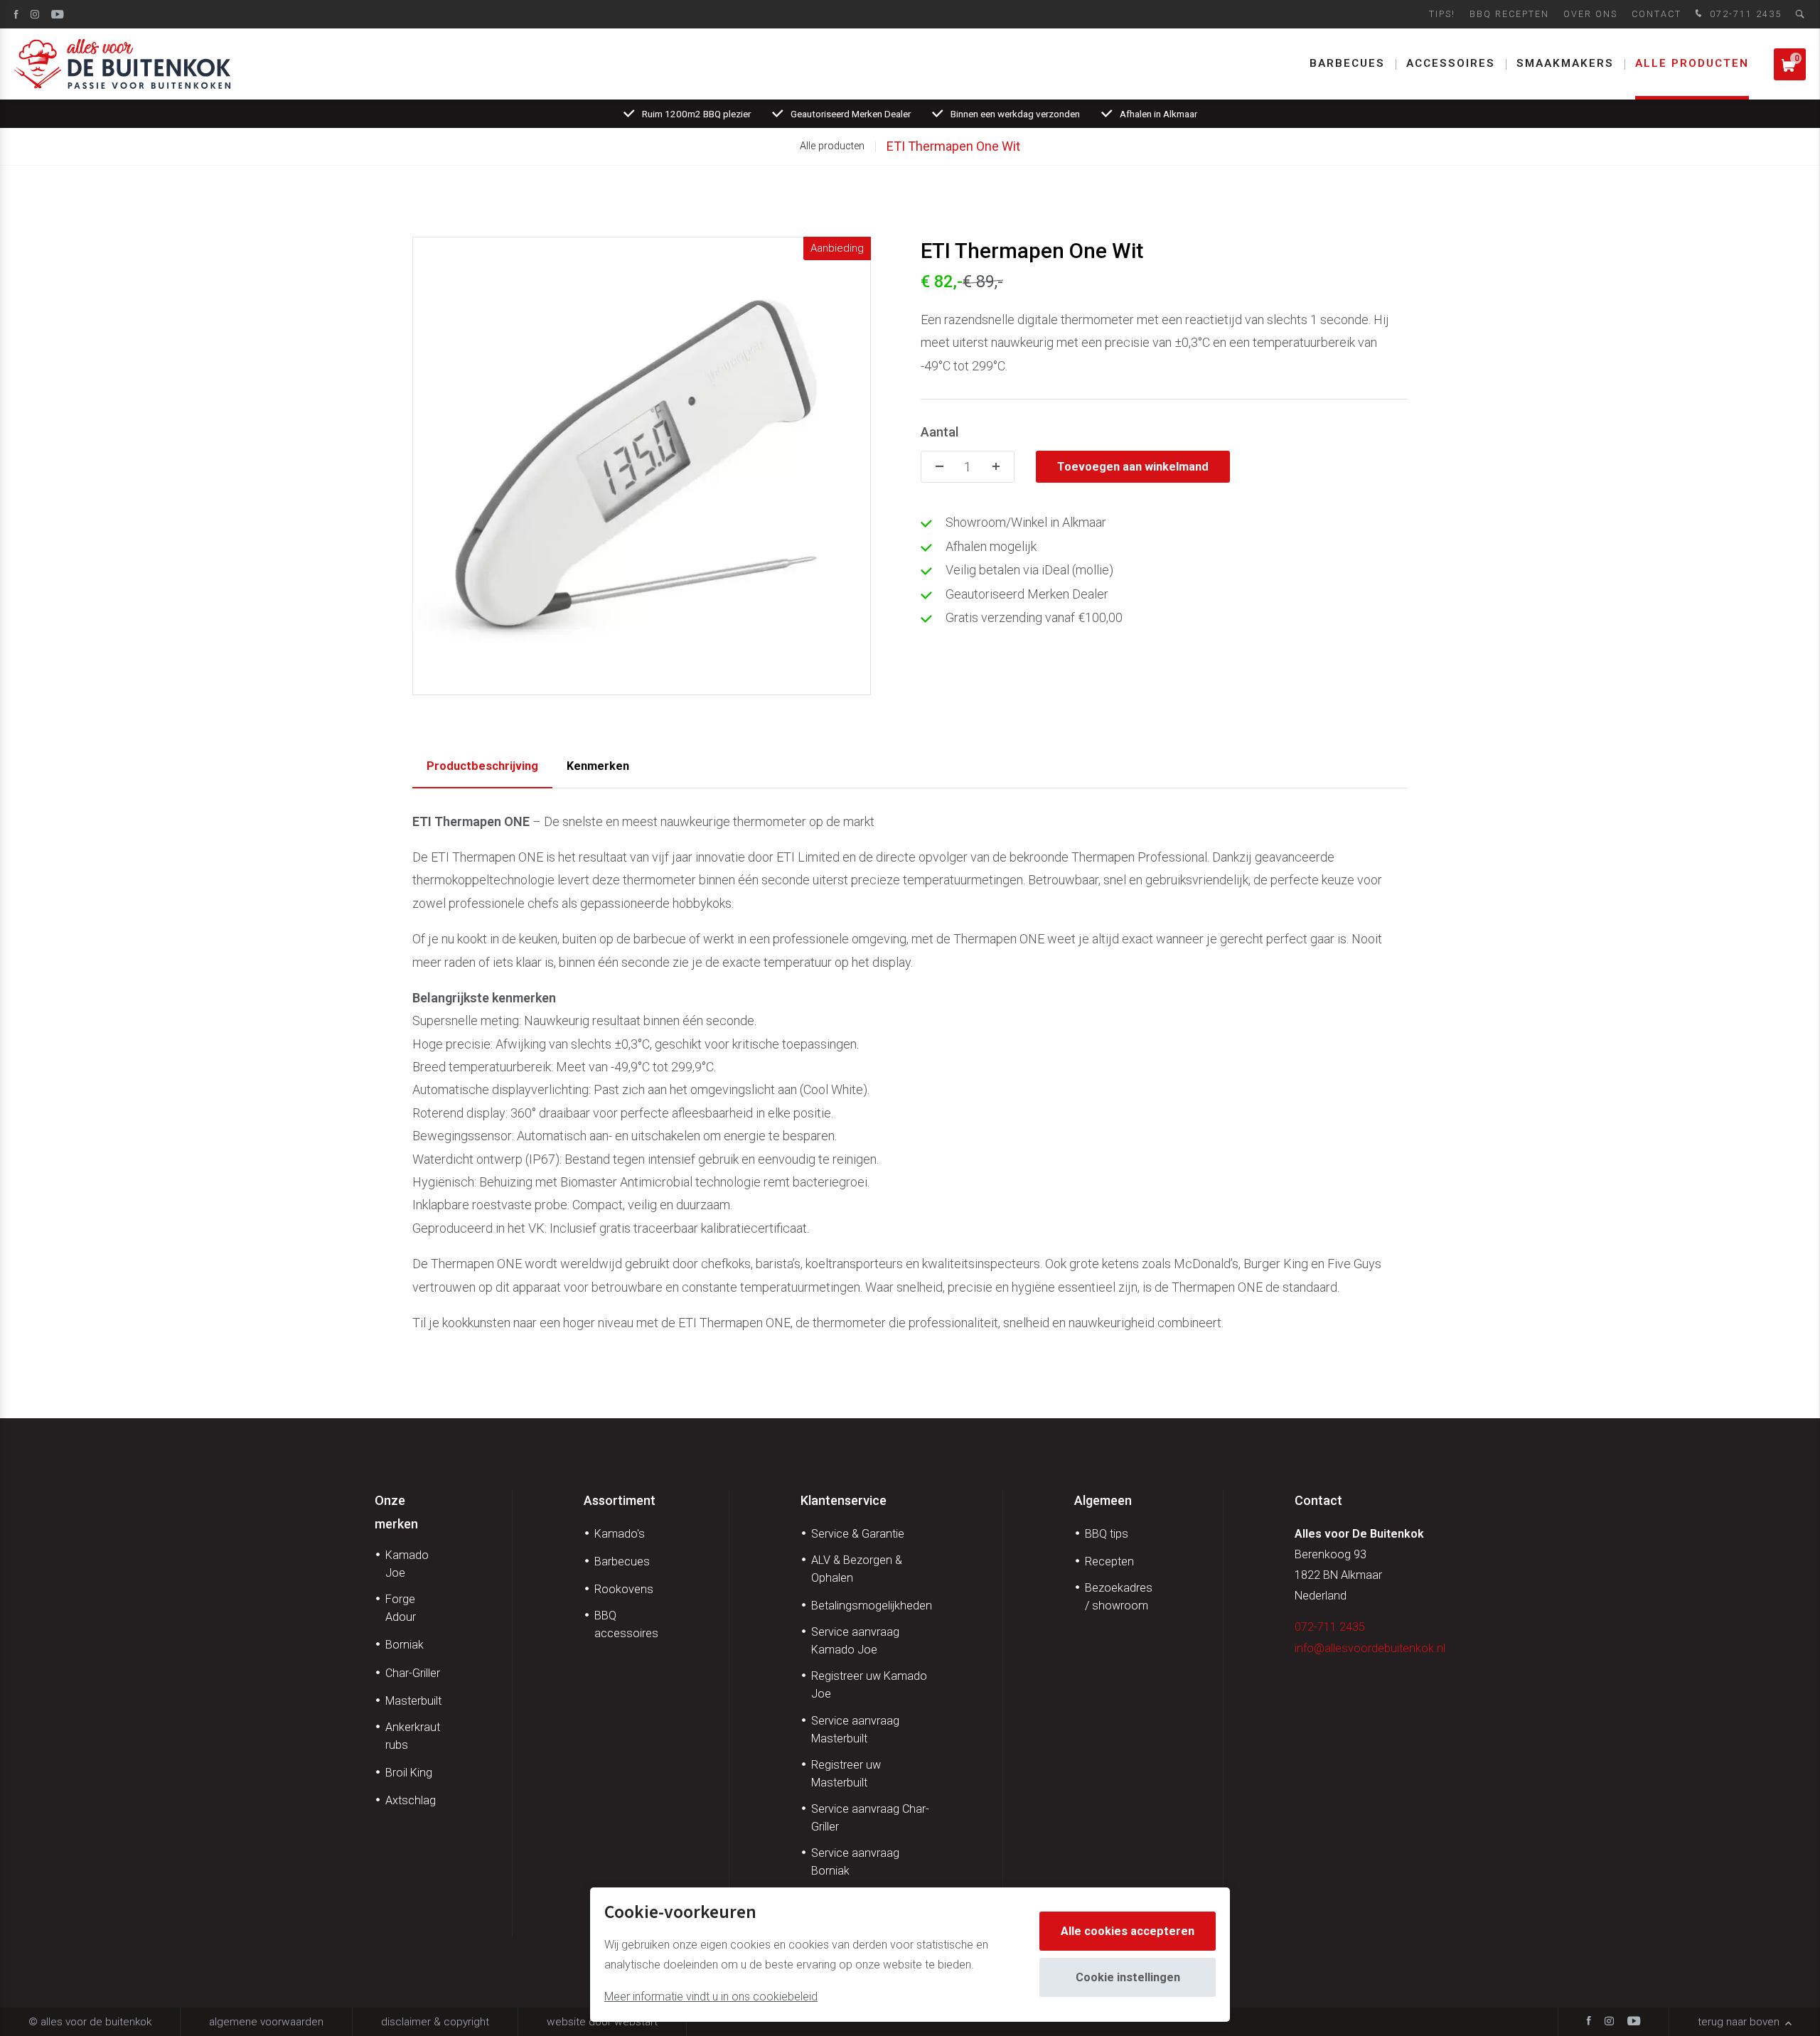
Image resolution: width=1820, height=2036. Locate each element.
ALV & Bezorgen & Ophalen (857, 1569)
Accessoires (1451, 63)
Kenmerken (598, 766)
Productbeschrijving (482, 766)
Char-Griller (413, 1673)
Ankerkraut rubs (413, 1736)
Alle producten (1692, 63)
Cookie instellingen (1128, 1977)
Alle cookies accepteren (1128, 1931)
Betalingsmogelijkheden (872, 1606)
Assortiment (620, 1500)
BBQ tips (1107, 1534)
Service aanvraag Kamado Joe (855, 1641)
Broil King (409, 1773)
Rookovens (624, 1589)
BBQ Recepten (1509, 14)
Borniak (405, 1645)
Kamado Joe (407, 1564)
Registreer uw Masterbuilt (846, 1774)
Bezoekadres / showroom (1119, 1597)
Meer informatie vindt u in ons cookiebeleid (711, 1997)
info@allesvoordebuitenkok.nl (1370, 1648)
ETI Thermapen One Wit (953, 146)
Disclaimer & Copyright (435, 2022)
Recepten (1109, 1561)
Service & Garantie (858, 1534)
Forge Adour (401, 1608)
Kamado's (620, 1534)
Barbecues (1347, 63)
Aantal (940, 432)
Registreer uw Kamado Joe (869, 1685)
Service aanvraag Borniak (855, 1862)
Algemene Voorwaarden (266, 2022)
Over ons (1590, 14)
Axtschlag (411, 1800)
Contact (1656, 14)
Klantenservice (844, 1500)
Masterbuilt (413, 1701)
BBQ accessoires (626, 1624)
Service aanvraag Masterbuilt (855, 1730)
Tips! (1442, 14)
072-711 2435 (1744, 14)
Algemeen (1103, 1500)
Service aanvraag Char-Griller (870, 1818)
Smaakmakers (1565, 63)
